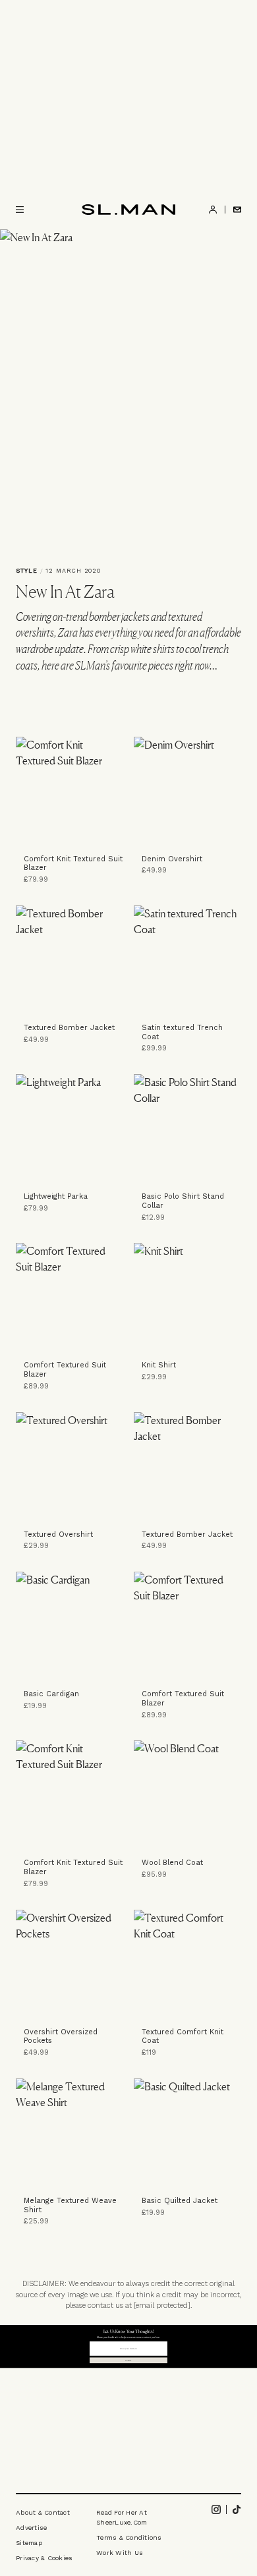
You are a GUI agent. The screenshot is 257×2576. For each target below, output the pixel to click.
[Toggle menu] (20, 210)
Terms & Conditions (129, 2537)
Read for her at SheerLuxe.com (122, 2517)
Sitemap (29, 2543)
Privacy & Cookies (44, 2558)
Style (27, 571)
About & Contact (43, 2512)
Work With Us (120, 2553)
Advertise (31, 2528)
